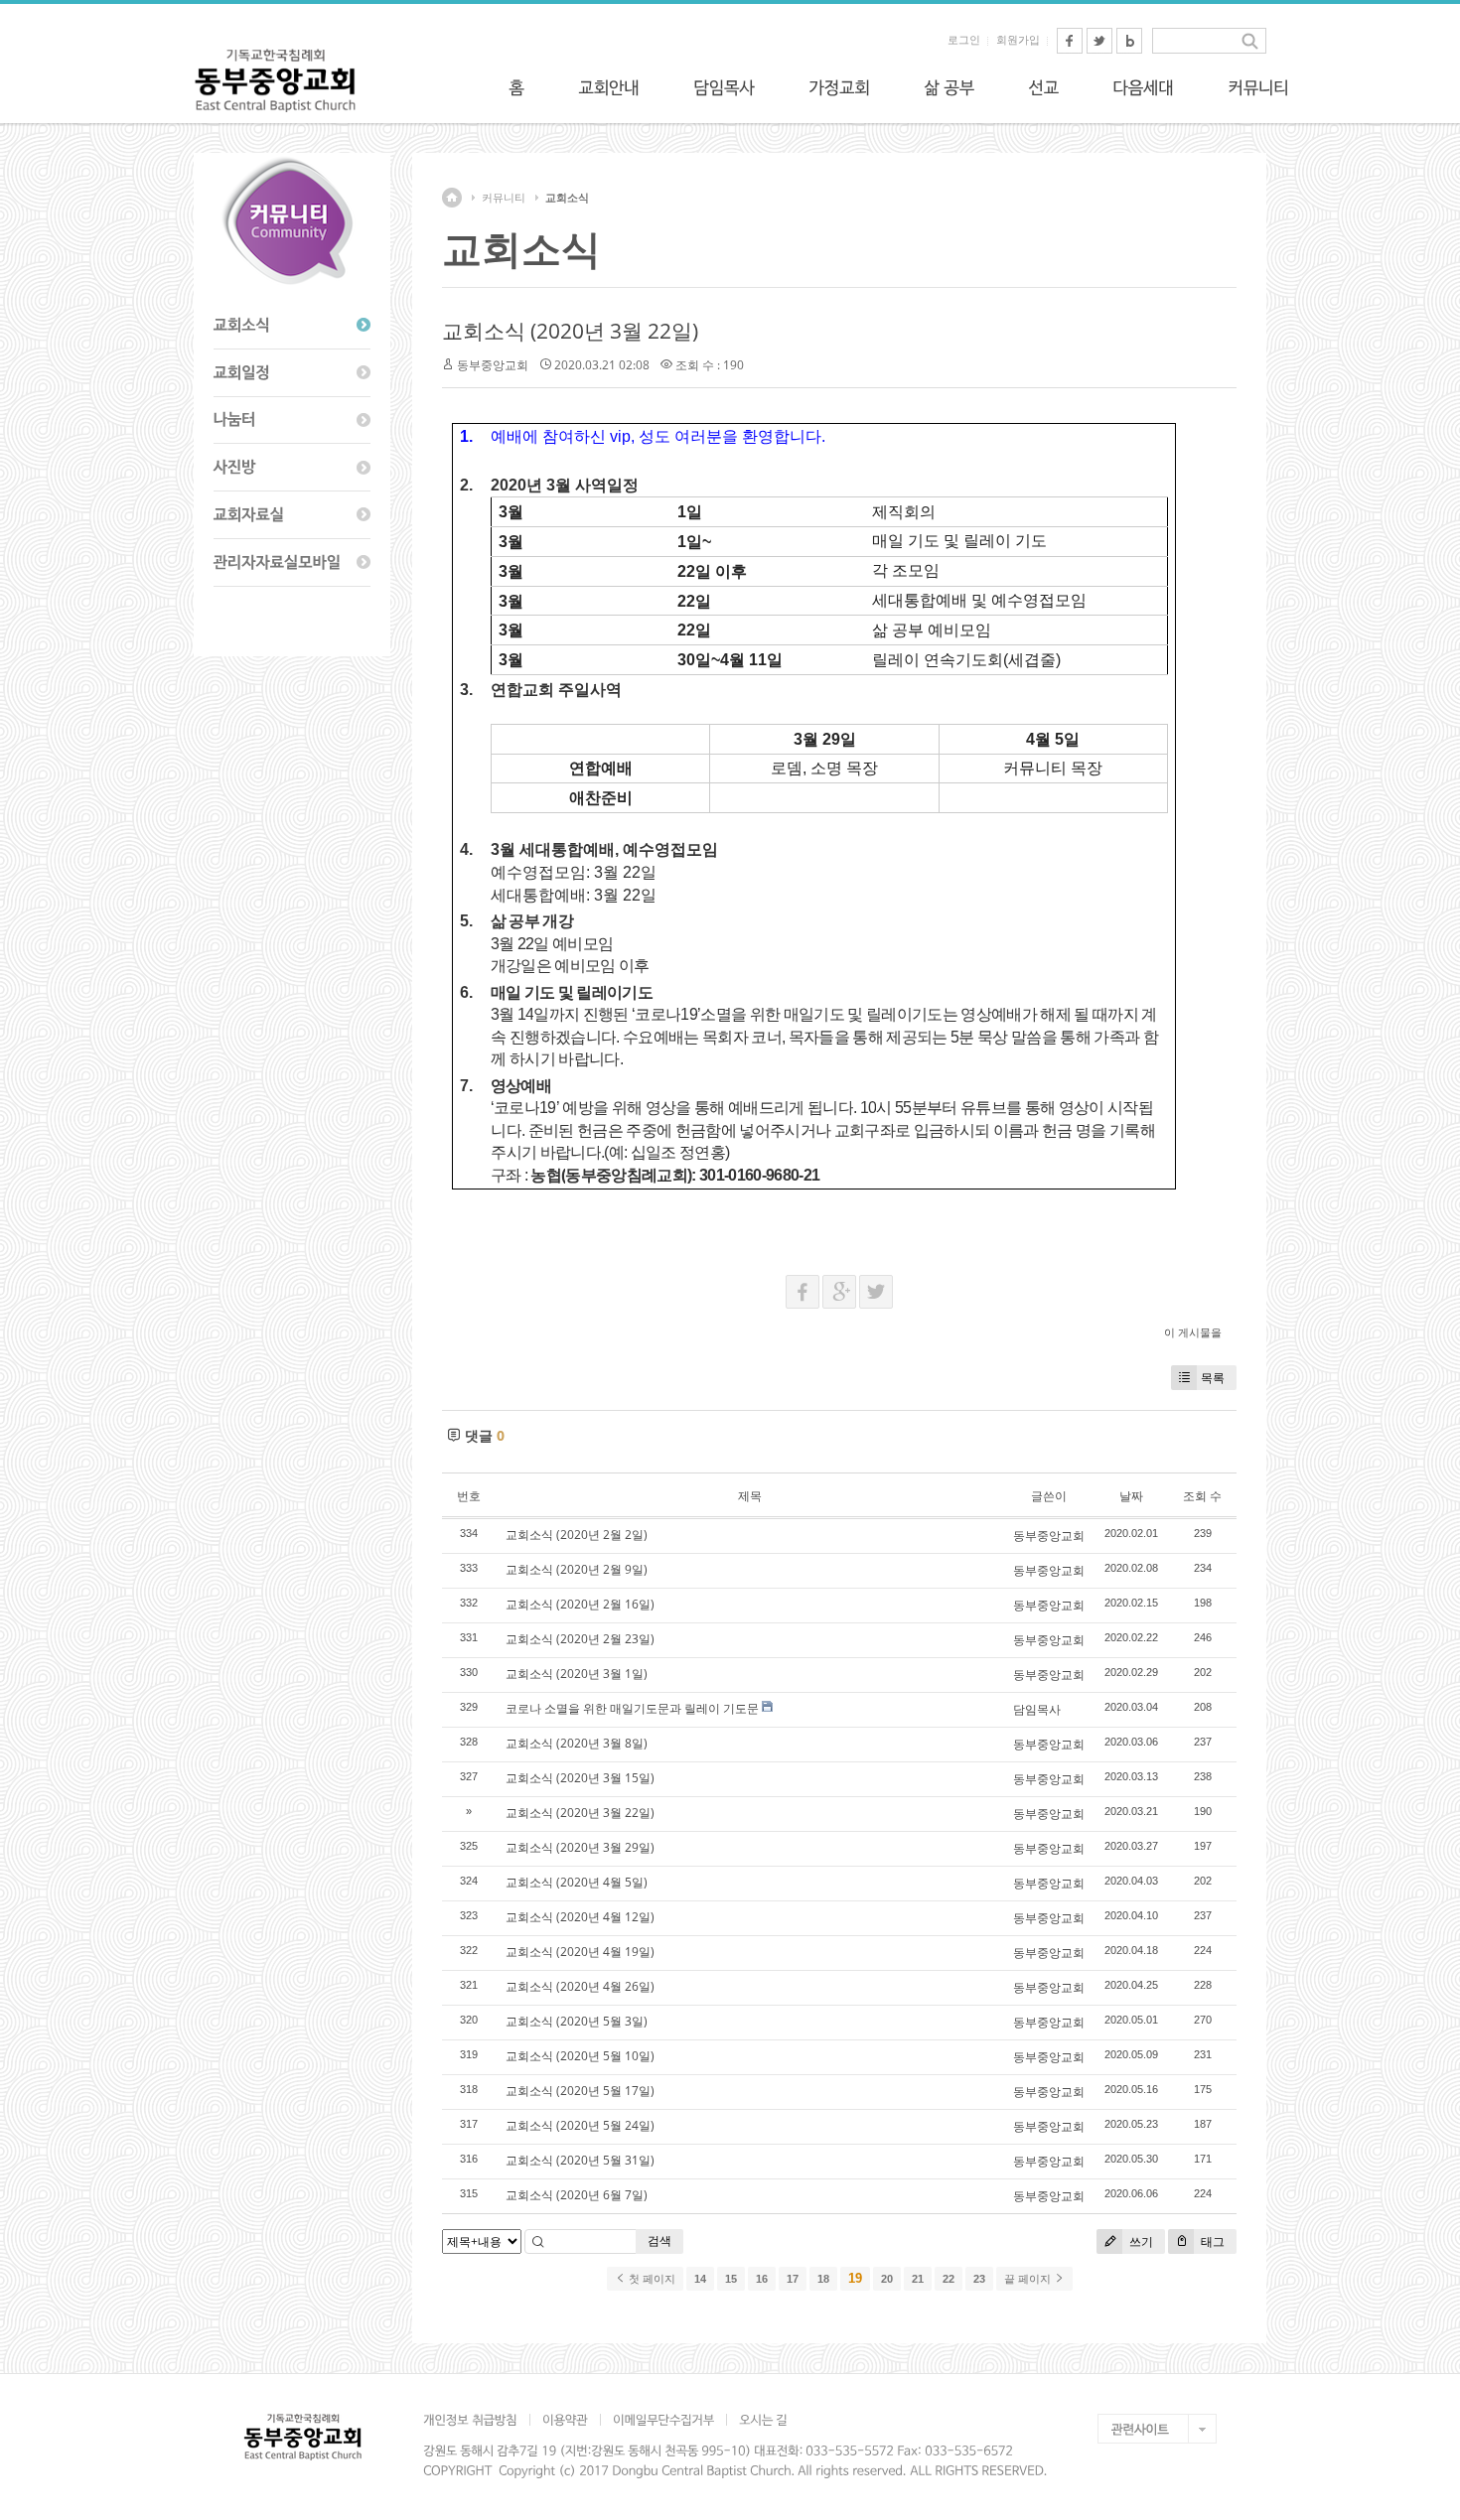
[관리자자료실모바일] (292, 563)
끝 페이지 (1029, 2279)
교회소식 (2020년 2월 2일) (577, 1535)
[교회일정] (292, 373)
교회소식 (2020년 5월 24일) (580, 2125)
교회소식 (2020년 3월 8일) (577, 1743)
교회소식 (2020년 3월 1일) (577, 1674)
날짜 (1131, 1496)
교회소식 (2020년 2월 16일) (580, 1604)
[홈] (516, 87)
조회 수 (1202, 1496)
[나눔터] (292, 421)
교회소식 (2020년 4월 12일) (580, 1917)
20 (887, 2279)
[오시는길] (763, 2420)
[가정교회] (839, 87)
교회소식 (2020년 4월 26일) (580, 1986)
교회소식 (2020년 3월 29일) (580, 1847)
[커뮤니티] (1258, 87)
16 (762, 2279)
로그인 (964, 40)
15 (731, 2279)
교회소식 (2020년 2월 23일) (580, 1639)
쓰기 (1140, 2241)
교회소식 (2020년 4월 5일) (577, 1882)
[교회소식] (292, 326)
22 (949, 2279)
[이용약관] (565, 2420)
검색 (659, 2240)
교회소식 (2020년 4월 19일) (580, 1952)
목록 (1213, 1378)
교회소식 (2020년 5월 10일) (580, 2056)
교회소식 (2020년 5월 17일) (580, 2091)
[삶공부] (949, 87)
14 (700, 2279)
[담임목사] (724, 87)
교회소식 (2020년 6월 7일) (577, 2195)
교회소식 (567, 198)
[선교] (1043, 87)
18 (823, 2279)
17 (793, 2279)
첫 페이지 (651, 2279)
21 (918, 2279)
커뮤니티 (504, 198)
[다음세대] (1143, 87)
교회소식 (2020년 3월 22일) (570, 331)
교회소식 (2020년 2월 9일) (577, 1569)
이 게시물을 (1193, 1332)
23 (979, 2279)
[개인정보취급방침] (476, 2420)
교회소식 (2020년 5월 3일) (577, 2021)
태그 (1211, 2241)
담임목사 (1037, 1709)
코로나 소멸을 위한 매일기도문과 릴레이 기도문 (632, 1708)
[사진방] (292, 468)
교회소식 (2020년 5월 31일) (580, 2160)
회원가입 (1018, 40)
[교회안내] (609, 87)
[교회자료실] (292, 515)
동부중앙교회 (493, 365)
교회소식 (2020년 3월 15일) (580, 1778)
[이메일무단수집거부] (663, 2420)
